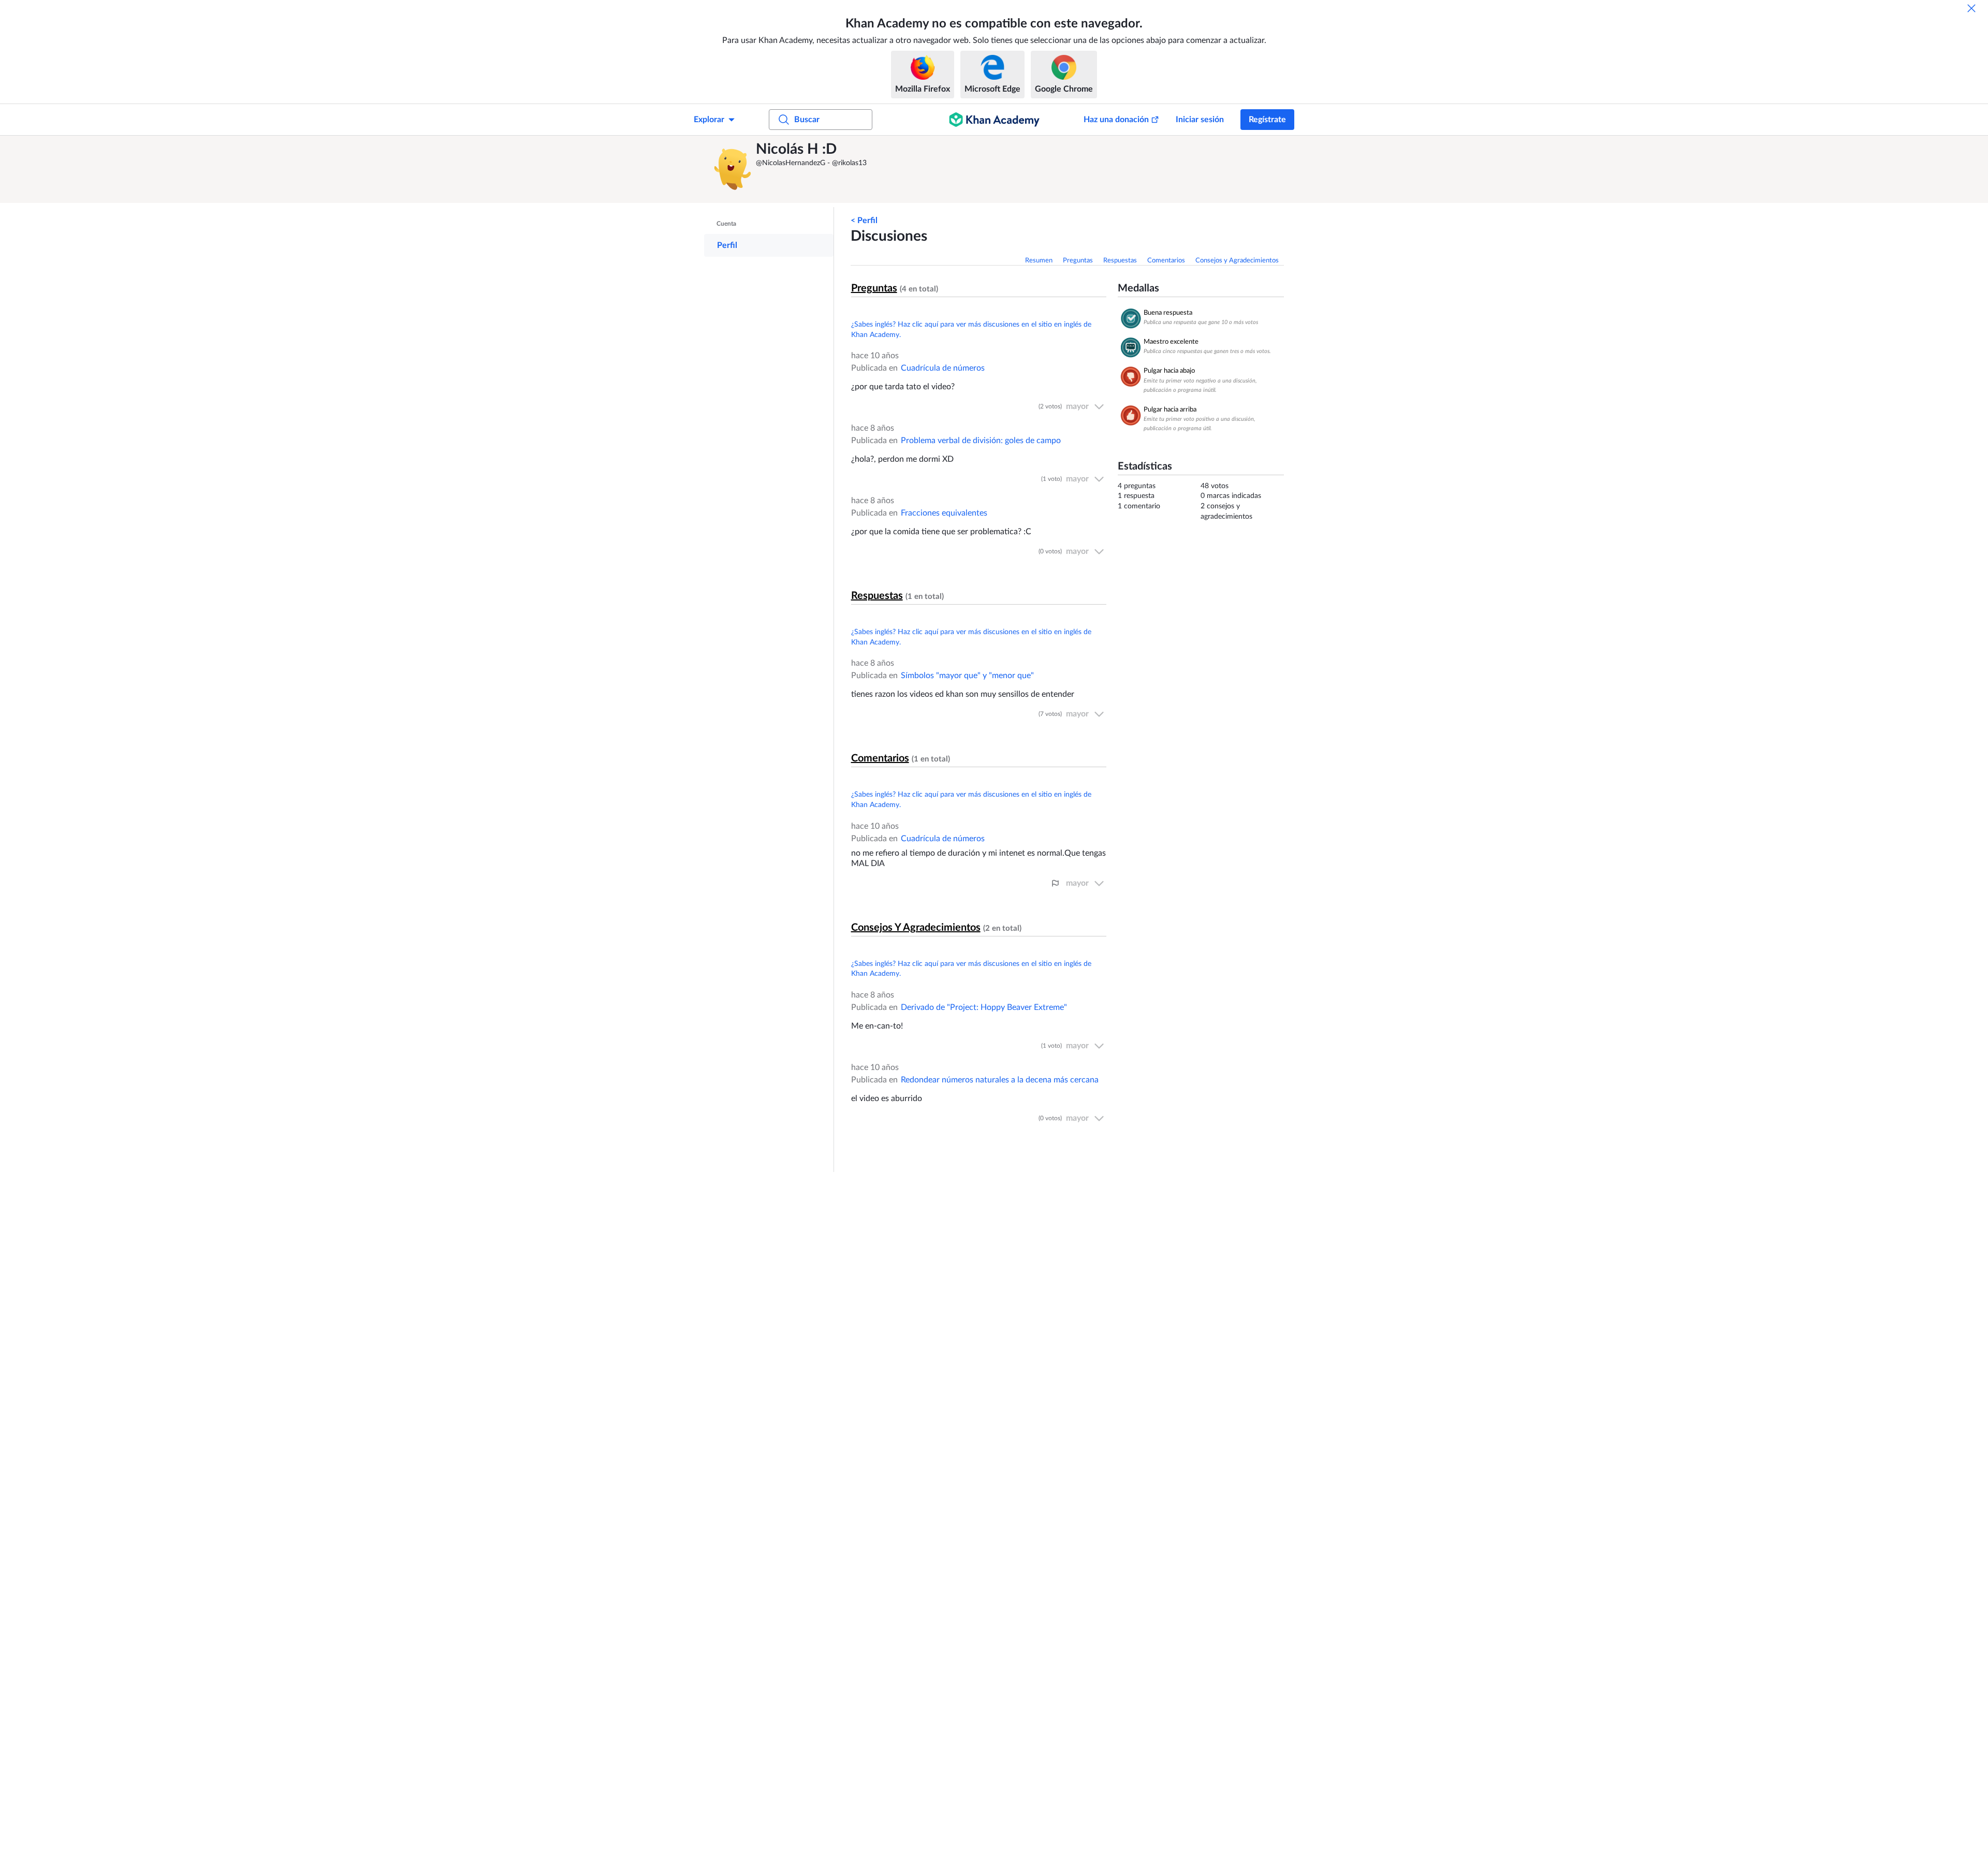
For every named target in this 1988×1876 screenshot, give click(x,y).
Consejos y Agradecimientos (1237, 261)
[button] (733, 169)
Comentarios (1166, 261)
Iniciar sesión (1200, 120)
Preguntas (1078, 261)
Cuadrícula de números (943, 368)
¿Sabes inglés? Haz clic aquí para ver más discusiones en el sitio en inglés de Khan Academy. (971, 330)
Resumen (1039, 261)
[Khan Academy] (994, 120)
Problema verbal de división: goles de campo (981, 441)
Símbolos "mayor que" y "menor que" (967, 676)
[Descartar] (1971, 8)
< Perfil (864, 221)
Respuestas (1120, 261)
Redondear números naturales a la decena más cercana (1000, 1080)
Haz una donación (1116, 120)
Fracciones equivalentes (944, 513)
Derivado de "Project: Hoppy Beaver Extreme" (984, 1007)
